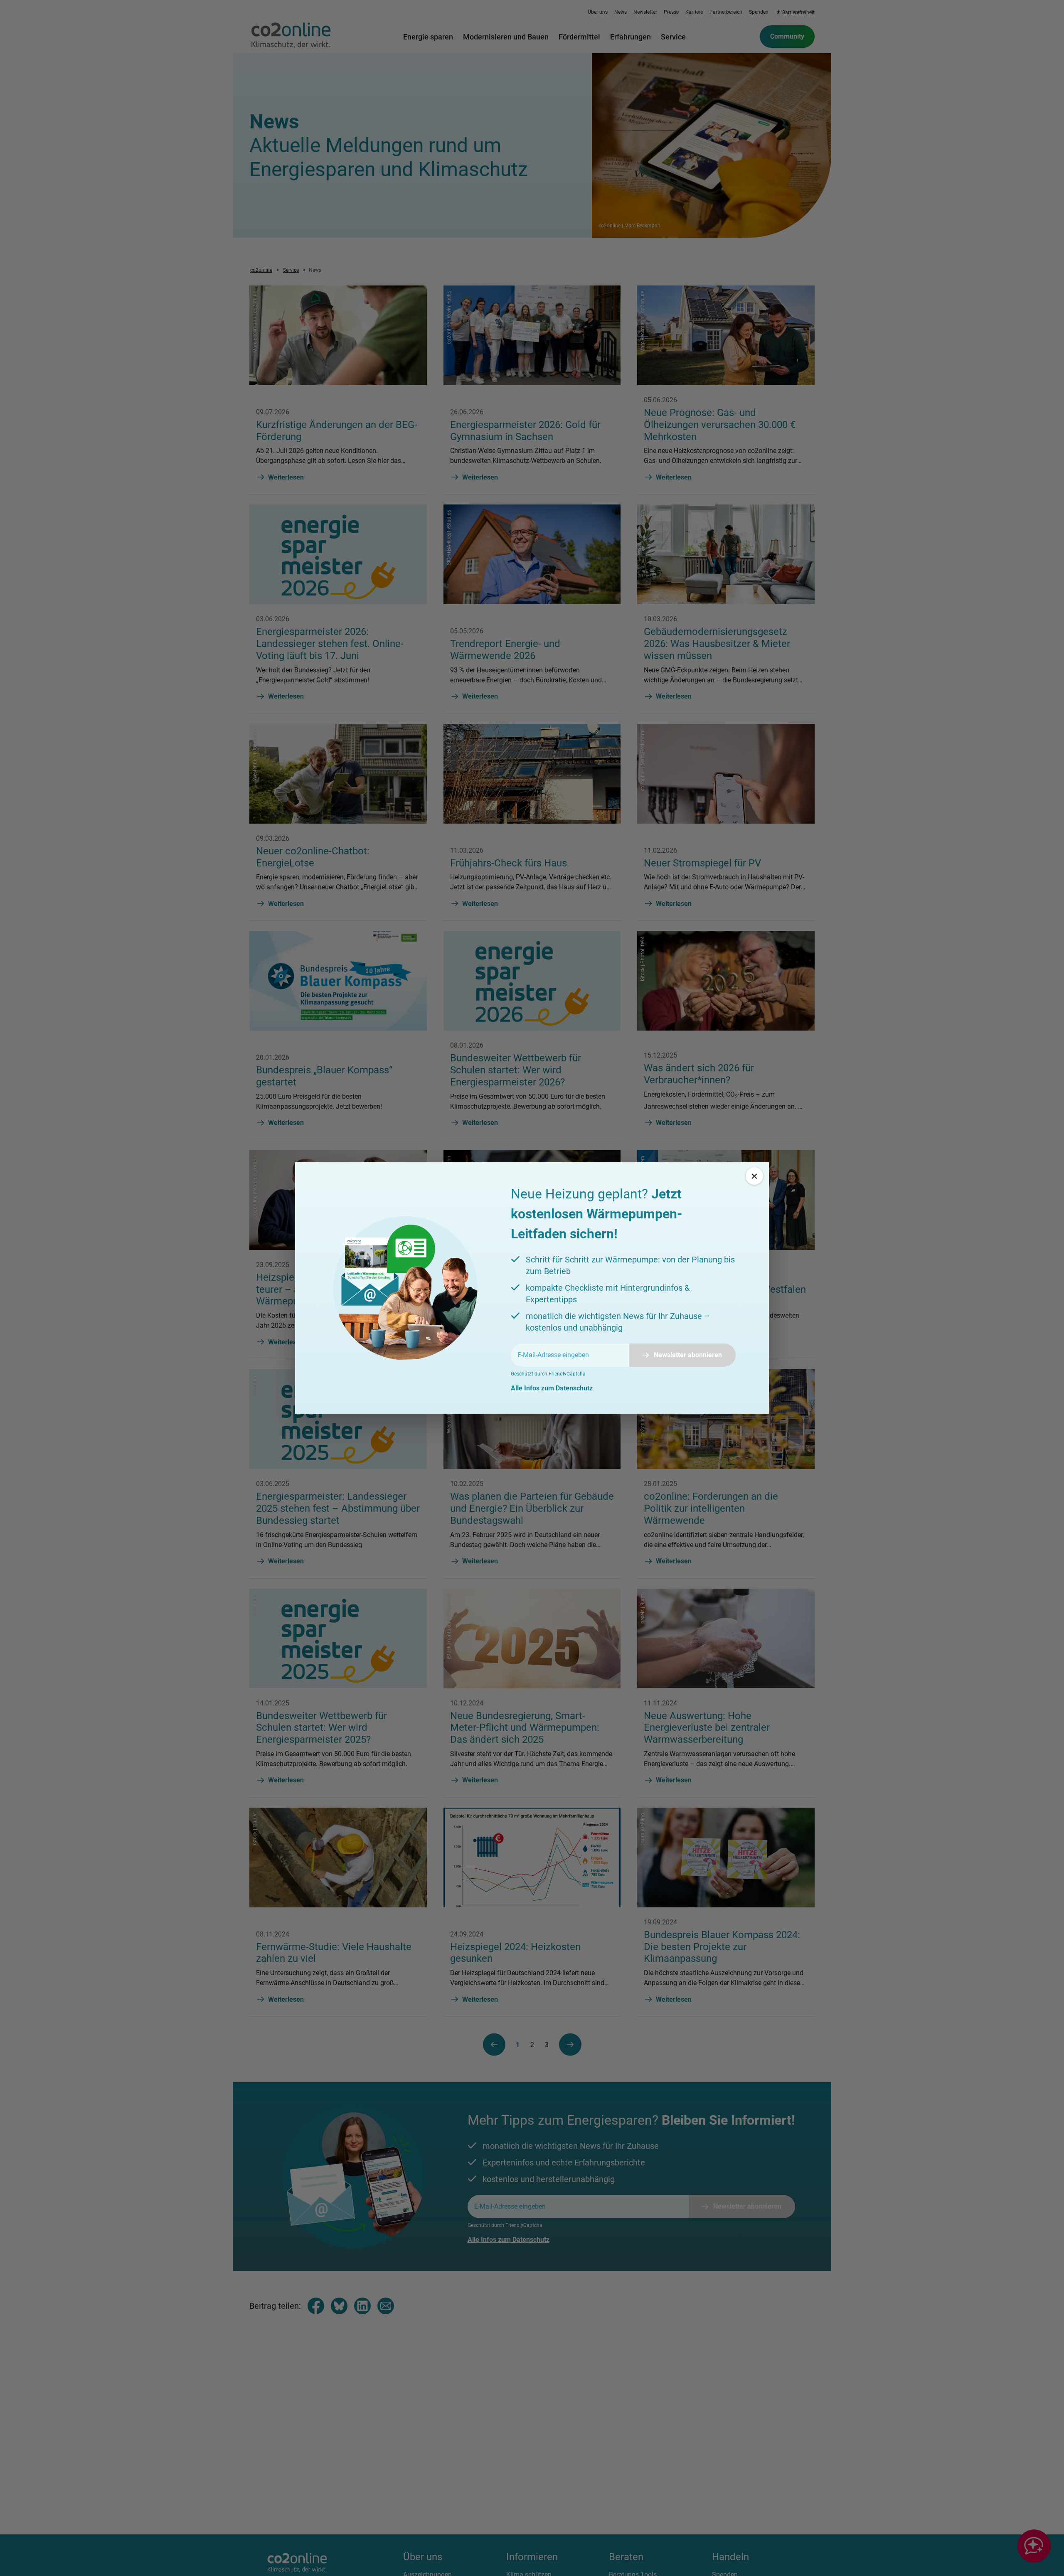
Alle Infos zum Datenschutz (552, 1388)
